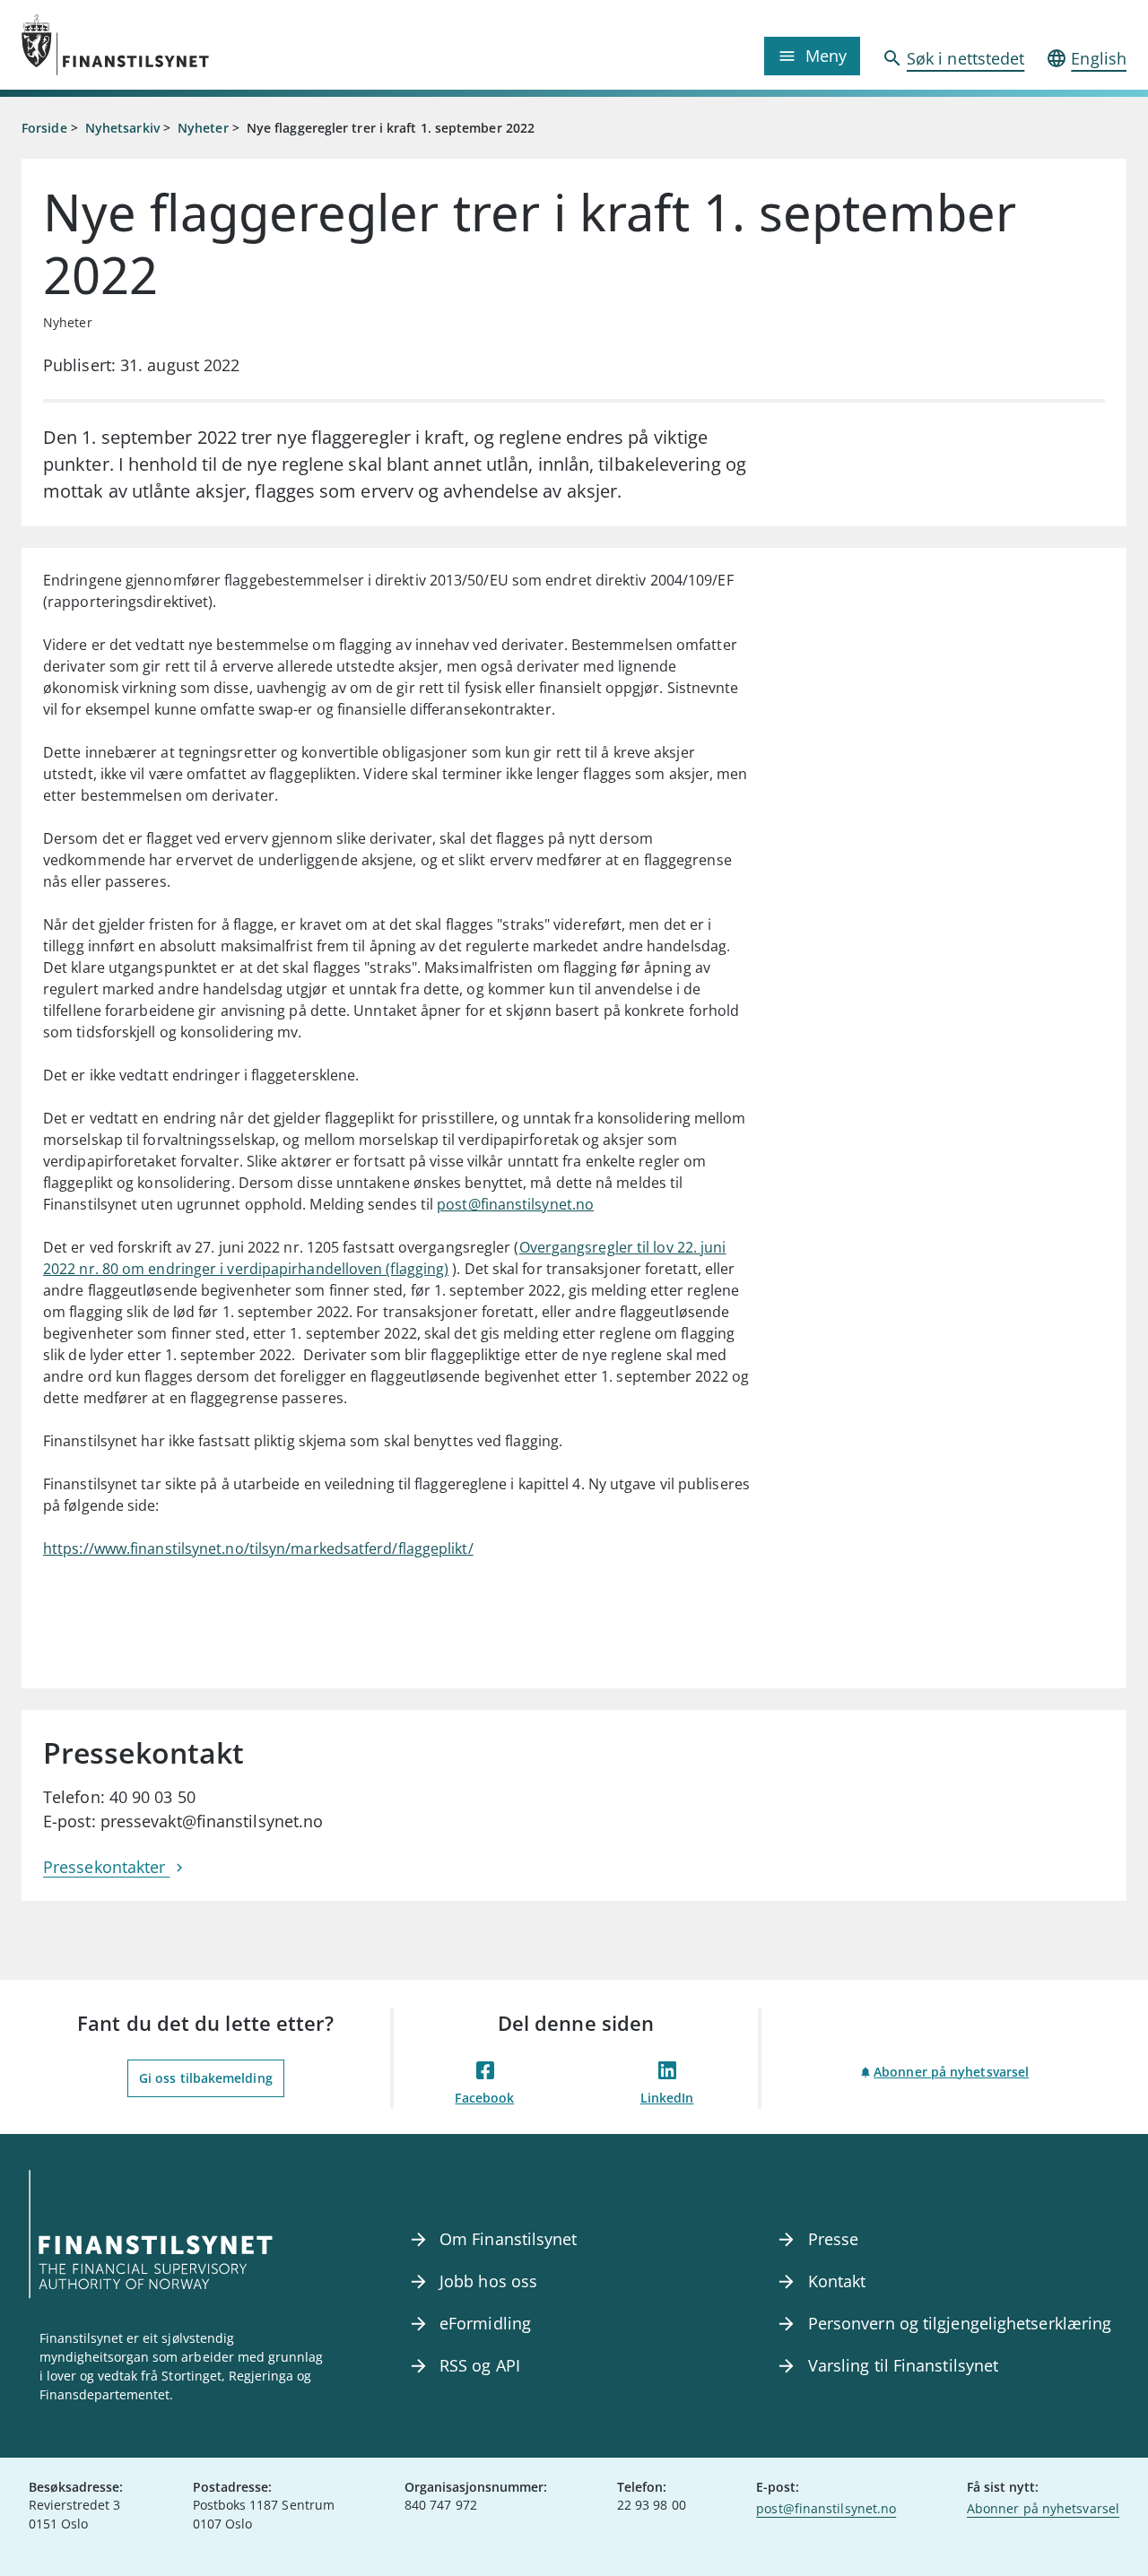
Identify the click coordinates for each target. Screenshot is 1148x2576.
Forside (44, 128)
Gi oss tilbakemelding (206, 2078)
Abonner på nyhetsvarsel (951, 2072)
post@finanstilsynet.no (515, 1204)
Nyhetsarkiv (122, 128)
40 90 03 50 (152, 1797)
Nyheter (203, 128)
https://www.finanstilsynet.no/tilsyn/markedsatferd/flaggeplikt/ (258, 1548)
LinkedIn (667, 2098)
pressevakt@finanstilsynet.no (212, 1821)
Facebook (484, 2098)
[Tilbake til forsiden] (160, 45)
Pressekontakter (106, 1867)
